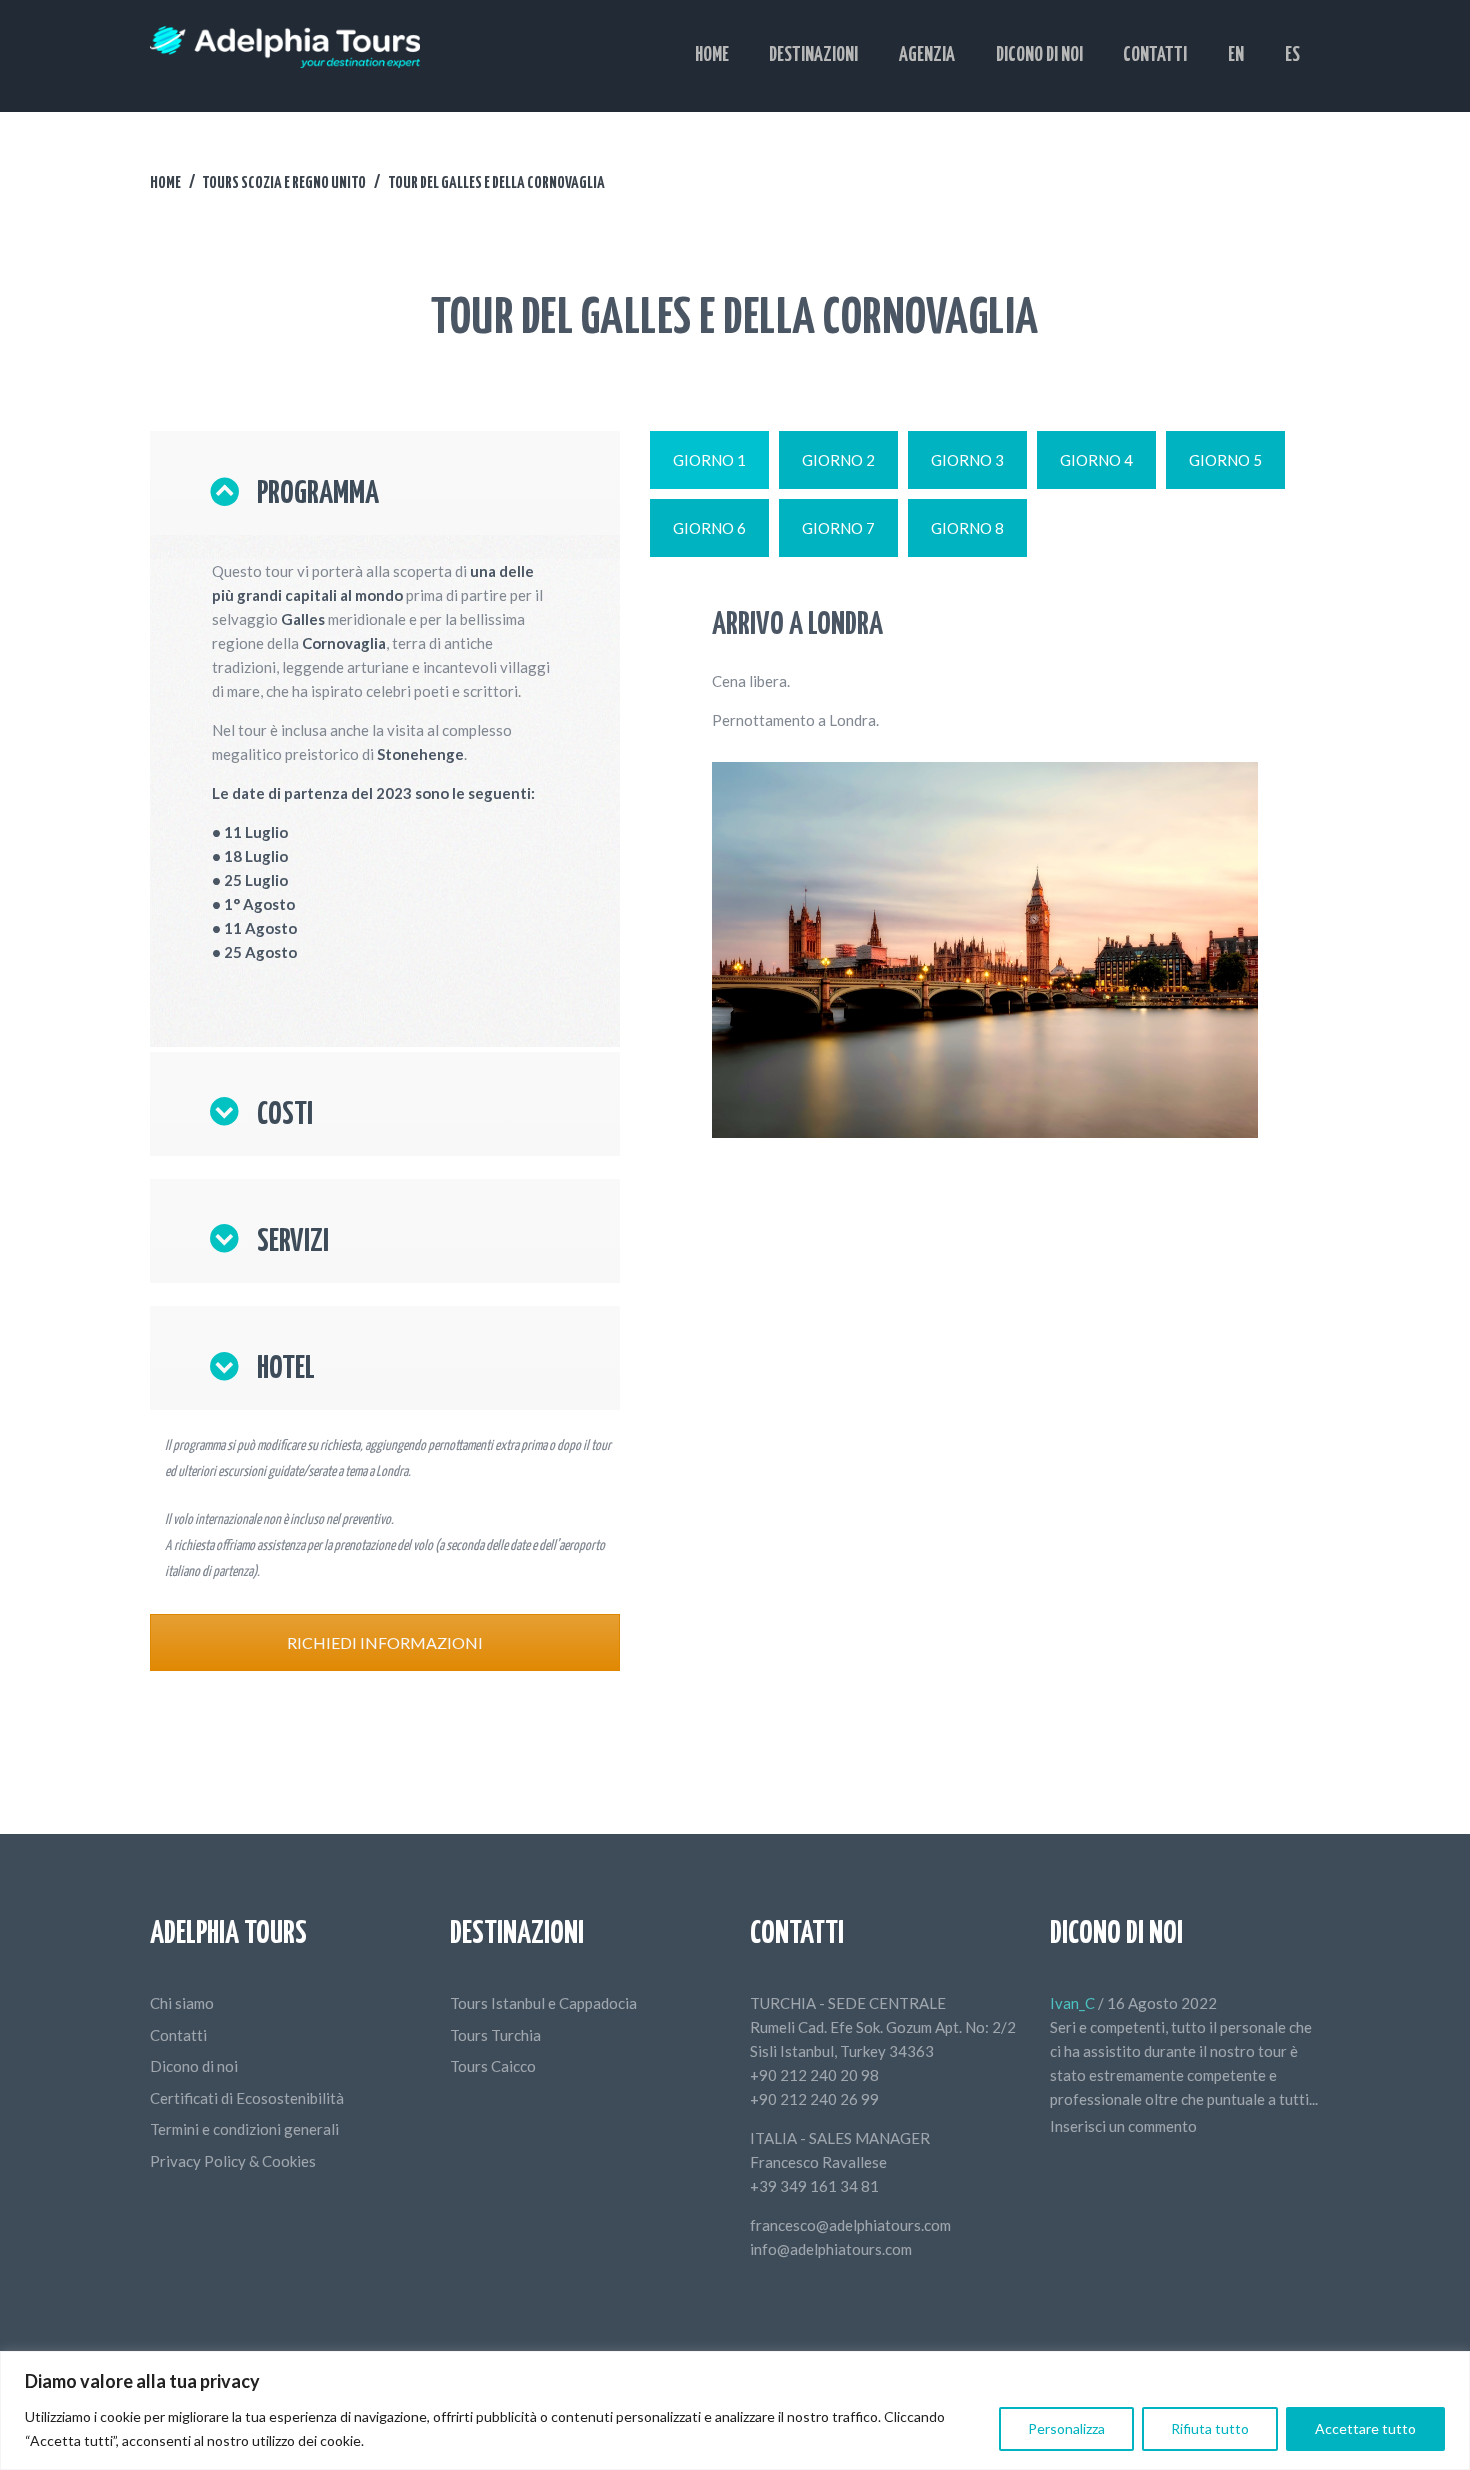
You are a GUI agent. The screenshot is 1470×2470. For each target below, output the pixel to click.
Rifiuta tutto (1210, 2428)
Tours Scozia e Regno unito (284, 183)
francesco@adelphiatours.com (850, 2225)
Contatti (178, 2035)
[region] (735, 2410)
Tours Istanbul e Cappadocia (543, 2003)
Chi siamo (182, 2003)
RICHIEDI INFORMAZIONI (385, 1642)
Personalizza (1066, 2428)
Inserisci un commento (1123, 2126)
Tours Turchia (495, 2035)
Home (165, 183)
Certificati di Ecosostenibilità (247, 2098)
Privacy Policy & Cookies (233, 2161)
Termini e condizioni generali (244, 2129)
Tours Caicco (493, 2066)
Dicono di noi (194, 2066)
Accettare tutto (1365, 2428)
